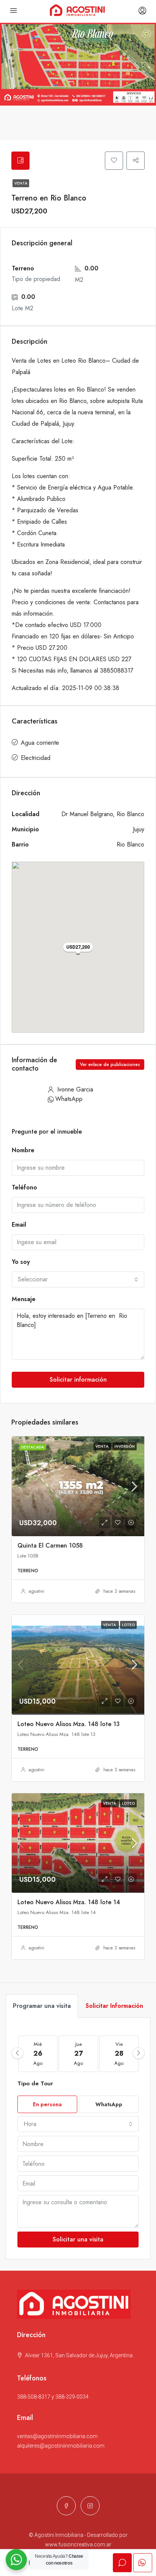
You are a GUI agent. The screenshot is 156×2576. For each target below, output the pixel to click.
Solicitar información (78, 1380)
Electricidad (36, 758)
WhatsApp (69, 1099)
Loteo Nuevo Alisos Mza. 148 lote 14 (69, 1902)
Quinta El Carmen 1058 (50, 1545)
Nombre (23, 1150)
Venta (21, 183)
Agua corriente (40, 743)
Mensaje (24, 1299)
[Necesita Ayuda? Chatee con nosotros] (16, 2560)
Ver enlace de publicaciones (110, 1065)
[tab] (20, 161)
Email (19, 1225)
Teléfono (24, 1187)
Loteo (128, 1625)
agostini (37, 1591)
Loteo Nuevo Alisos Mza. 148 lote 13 (69, 1724)
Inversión (125, 1446)
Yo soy (21, 1262)
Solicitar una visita (78, 2239)
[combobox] (78, 1279)
